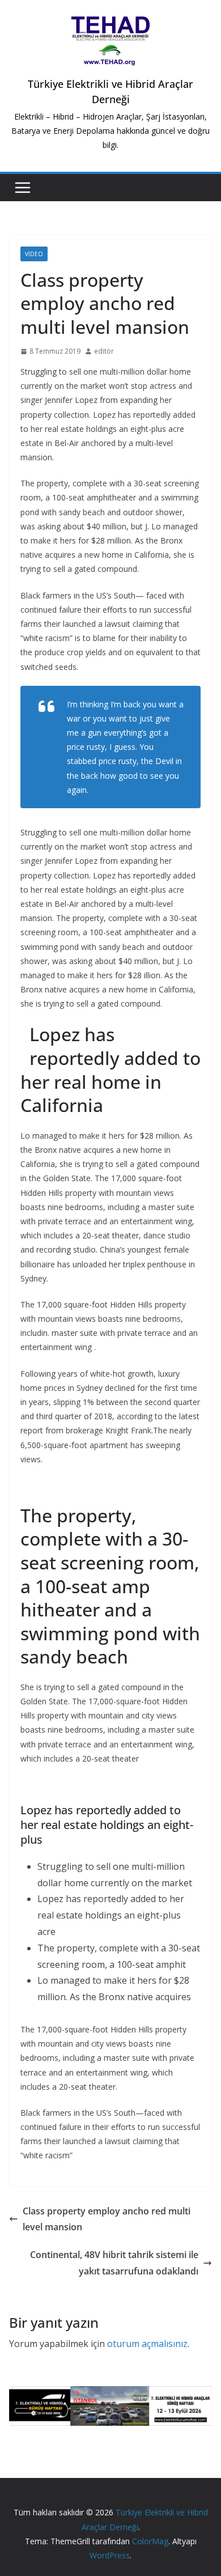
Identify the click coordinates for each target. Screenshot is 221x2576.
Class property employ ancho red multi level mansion (107, 2219)
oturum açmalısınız (147, 2344)
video (34, 254)
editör (104, 351)
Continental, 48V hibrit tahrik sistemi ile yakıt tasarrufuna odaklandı (114, 2263)
